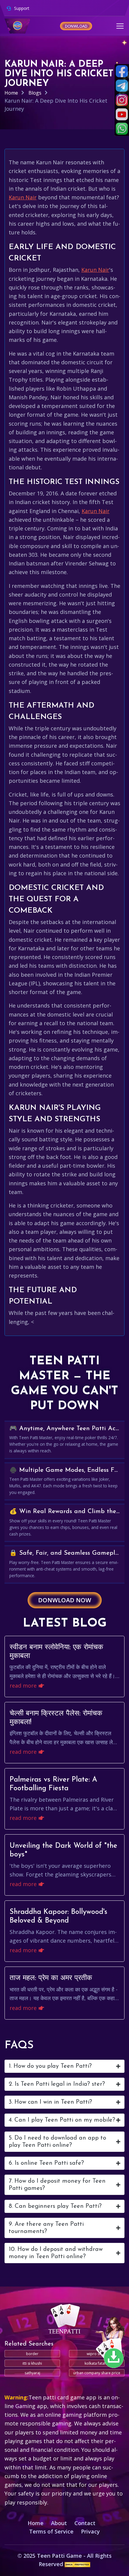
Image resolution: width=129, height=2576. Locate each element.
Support (21, 8)
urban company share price (97, 2373)
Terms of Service (51, 2531)
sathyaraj (32, 2373)
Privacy (90, 2531)
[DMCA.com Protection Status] (78, 2564)
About (59, 2523)
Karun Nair (23, 197)
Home (11, 93)
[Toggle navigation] (120, 26)
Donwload (76, 26)
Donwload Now (65, 1600)
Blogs (35, 93)
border (32, 2354)
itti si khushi (32, 2363)
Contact (85, 2523)
